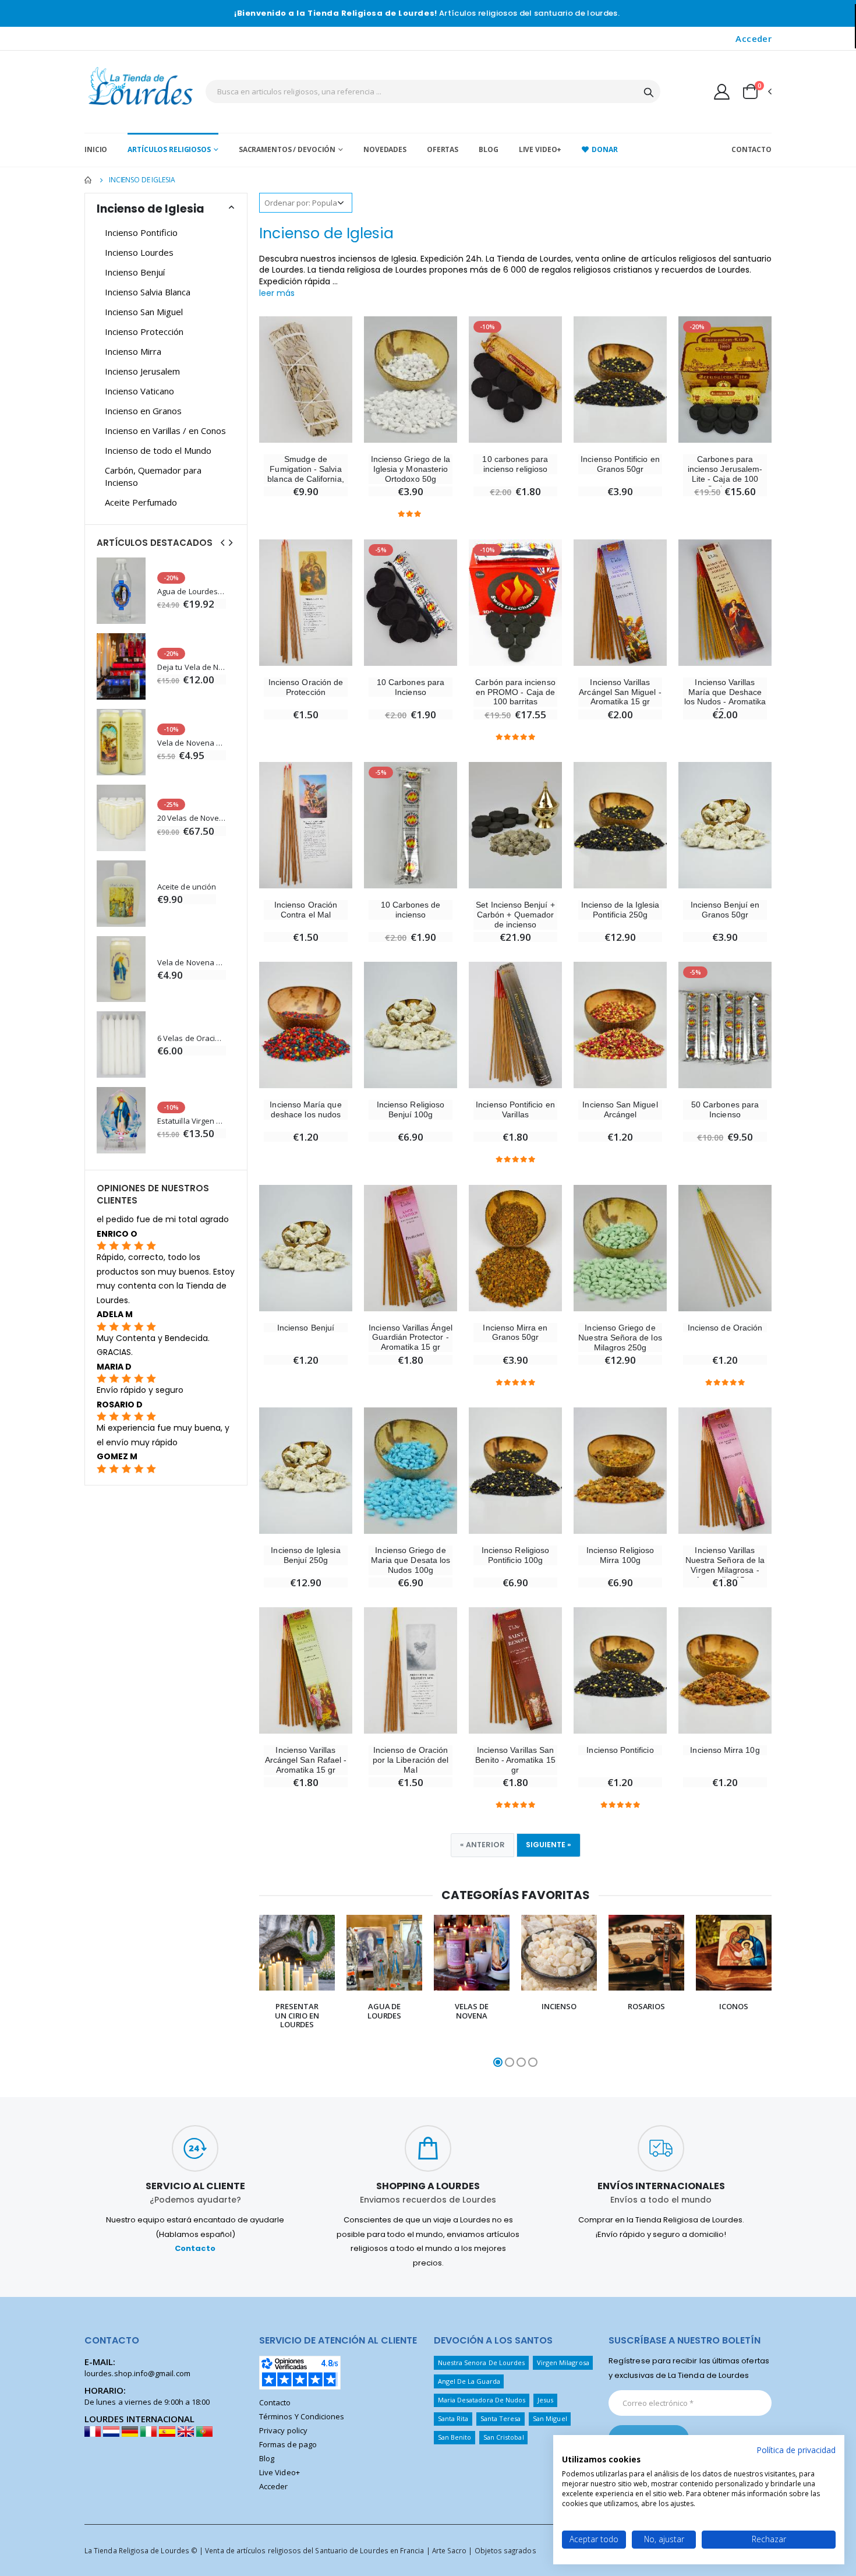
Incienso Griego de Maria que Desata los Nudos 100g (411, 1560)
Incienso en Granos (143, 411)
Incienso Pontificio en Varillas (515, 1109)
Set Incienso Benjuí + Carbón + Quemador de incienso (515, 915)
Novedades (385, 149)
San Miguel (550, 2418)
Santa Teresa (501, 2418)
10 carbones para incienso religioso (515, 464)
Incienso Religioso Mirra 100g (620, 1555)
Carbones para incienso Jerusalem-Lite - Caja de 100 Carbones (725, 474)
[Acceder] (722, 91)
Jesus (545, 2400)
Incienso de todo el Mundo (158, 450)
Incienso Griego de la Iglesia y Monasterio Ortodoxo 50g (411, 469)
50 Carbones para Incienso (725, 1109)
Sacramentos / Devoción (287, 149)
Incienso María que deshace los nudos (305, 1109)
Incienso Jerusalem (142, 371)
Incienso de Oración (725, 1328)
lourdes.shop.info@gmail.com (137, 2373)
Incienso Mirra (133, 351)
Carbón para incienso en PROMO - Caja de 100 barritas (515, 692)
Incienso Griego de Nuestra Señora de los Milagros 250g (620, 1338)
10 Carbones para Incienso (411, 687)
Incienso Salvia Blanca (148, 292)
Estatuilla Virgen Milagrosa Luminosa (192, 1121)
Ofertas (443, 149)
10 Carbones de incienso (411, 910)
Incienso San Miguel (144, 312)
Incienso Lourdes (139, 252)
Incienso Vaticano (139, 391)
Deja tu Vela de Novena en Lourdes (192, 667)
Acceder (754, 38)
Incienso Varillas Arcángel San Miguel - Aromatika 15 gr (620, 692)
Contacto (751, 149)
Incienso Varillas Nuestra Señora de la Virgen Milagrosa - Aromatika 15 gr (725, 1565)
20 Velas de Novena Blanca (192, 818)
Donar (604, 149)
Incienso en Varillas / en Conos (165, 430)
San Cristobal (504, 2437)
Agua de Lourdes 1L (192, 592)
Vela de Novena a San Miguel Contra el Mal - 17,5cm (192, 743)
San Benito (455, 2437)
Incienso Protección (144, 331)
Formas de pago (288, 2444)
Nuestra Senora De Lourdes (482, 2362)
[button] (756, 91)
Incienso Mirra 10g (725, 1750)
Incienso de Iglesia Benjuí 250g (305, 1555)
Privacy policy (283, 2430)
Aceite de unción (187, 887)
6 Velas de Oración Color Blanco (192, 1038)
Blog (489, 149)
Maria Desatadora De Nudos (482, 2400)
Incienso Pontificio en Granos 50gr (620, 464)
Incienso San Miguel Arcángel (620, 1109)
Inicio (96, 149)
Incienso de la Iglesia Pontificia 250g (620, 910)
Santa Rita (453, 2418)
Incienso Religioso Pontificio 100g (515, 1555)
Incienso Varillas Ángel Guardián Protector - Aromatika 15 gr (411, 1338)
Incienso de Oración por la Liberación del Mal (411, 1760)
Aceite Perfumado (141, 502)
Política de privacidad (796, 2450)
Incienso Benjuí (306, 1328)
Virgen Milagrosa (563, 2362)
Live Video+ (540, 149)
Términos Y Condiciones (302, 2416)
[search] (649, 91)
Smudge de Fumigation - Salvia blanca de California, (305, 469)
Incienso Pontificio (620, 1750)
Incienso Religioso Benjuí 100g (411, 1109)
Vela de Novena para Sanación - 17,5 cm (192, 963)
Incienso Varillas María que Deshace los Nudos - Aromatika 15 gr (725, 697)
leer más (277, 293)
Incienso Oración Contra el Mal (306, 910)
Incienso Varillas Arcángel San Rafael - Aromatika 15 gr (306, 1760)
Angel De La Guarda (469, 2381)
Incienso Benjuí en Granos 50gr (725, 910)
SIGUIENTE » (549, 1845)
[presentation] (247, 1992)
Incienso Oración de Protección (306, 687)
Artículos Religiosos (169, 149)
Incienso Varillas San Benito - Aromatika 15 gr (515, 1760)
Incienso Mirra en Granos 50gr (515, 1333)
